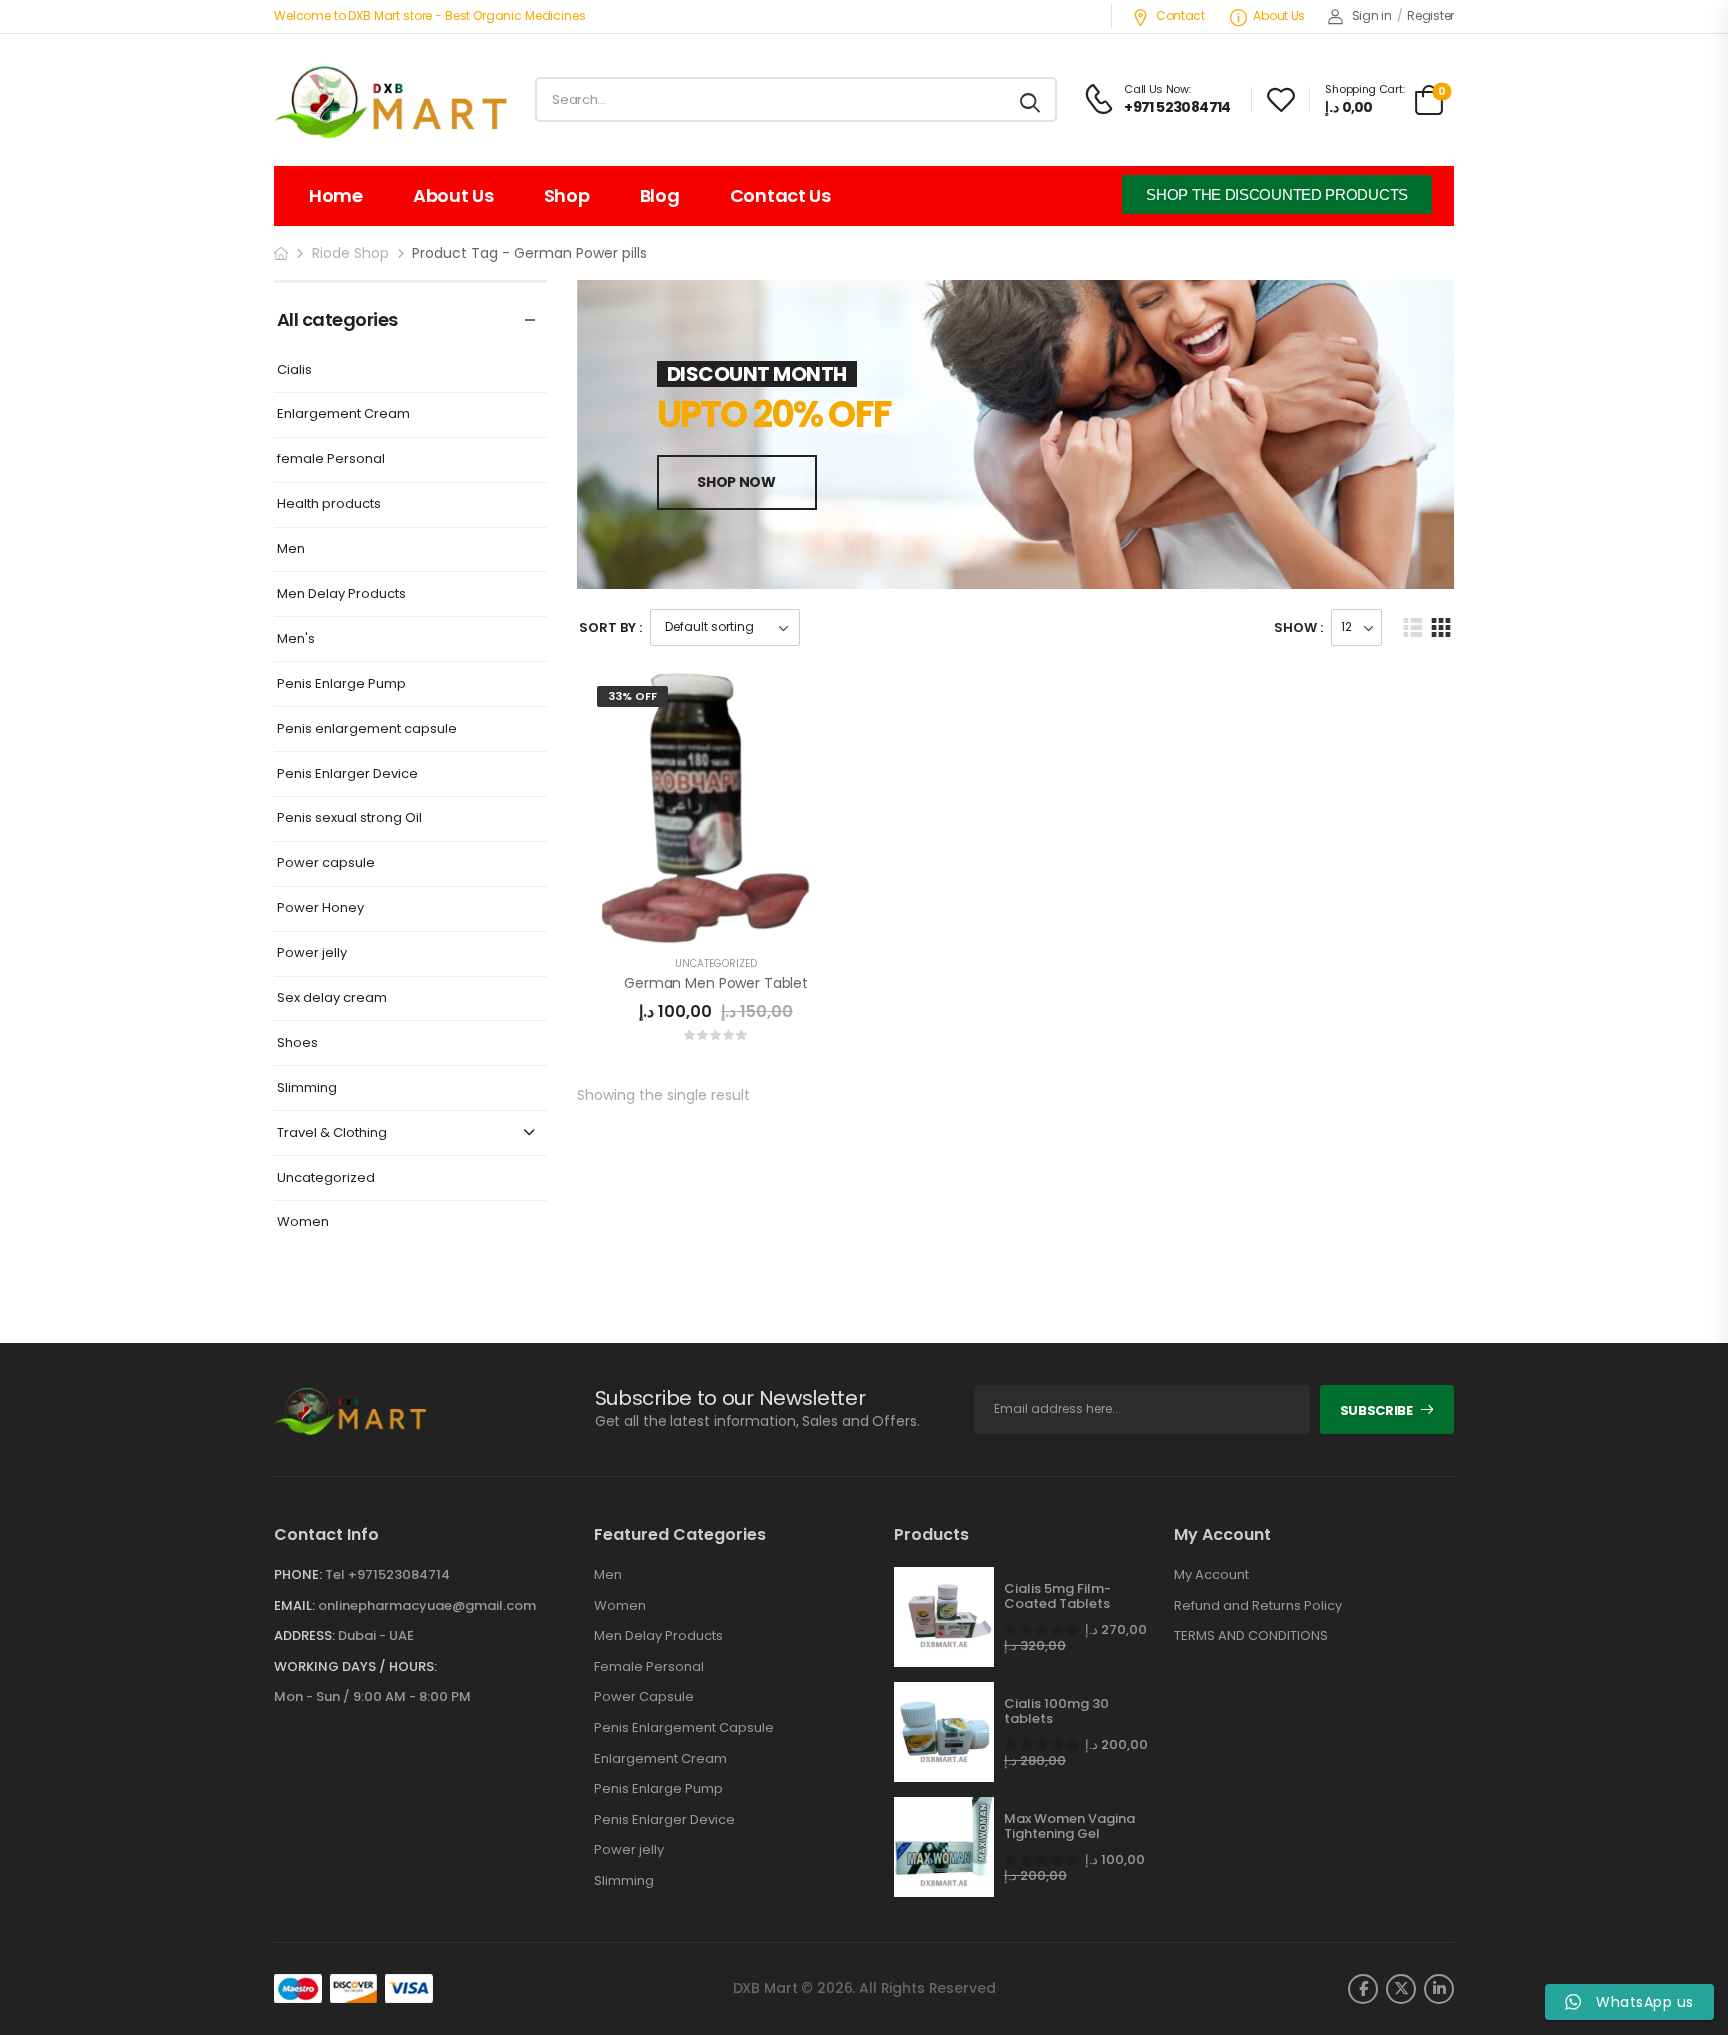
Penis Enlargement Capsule (684, 1728)
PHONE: (298, 1574)
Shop (567, 195)
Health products (329, 504)
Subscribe (1376, 1410)
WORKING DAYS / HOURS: (355, 1667)
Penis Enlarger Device (347, 774)
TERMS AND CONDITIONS (1251, 1636)
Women (303, 1222)
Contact (1180, 15)
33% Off (632, 696)
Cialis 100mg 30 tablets (1056, 1711)
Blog (660, 195)
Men (291, 549)
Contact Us (780, 195)
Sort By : (610, 627)
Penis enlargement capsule (367, 729)
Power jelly (312, 953)
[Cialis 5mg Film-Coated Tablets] (944, 1617)
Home (336, 195)
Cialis (294, 370)
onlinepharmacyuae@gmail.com (427, 1605)
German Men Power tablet (716, 983)
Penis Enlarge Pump (341, 684)
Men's (296, 639)
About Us (1279, 15)
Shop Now (736, 482)
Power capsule (326, 863)
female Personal (331, 459)
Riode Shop (350, 253)
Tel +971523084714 (387, 1574)
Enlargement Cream (343, 414)
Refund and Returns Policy (1258, 1606)
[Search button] (1031, 100)
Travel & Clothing (332, 1133)
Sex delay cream (332, 998)
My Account (1211, 1575)
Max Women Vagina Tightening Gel (1069, 1826)
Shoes (297, 1043)
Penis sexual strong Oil (349, 818)
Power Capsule (644, 1697)
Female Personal (649, 1667)
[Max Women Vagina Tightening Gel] (944, 1847)
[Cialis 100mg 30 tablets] (944, 1732)
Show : (1298, 627)
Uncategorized (326, 1178)
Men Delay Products (341, 594)
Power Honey (320, 908)
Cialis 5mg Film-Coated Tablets (1057, 1596)
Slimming (307, 1088)
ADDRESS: (304, 1635)
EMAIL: (294, 1605)
